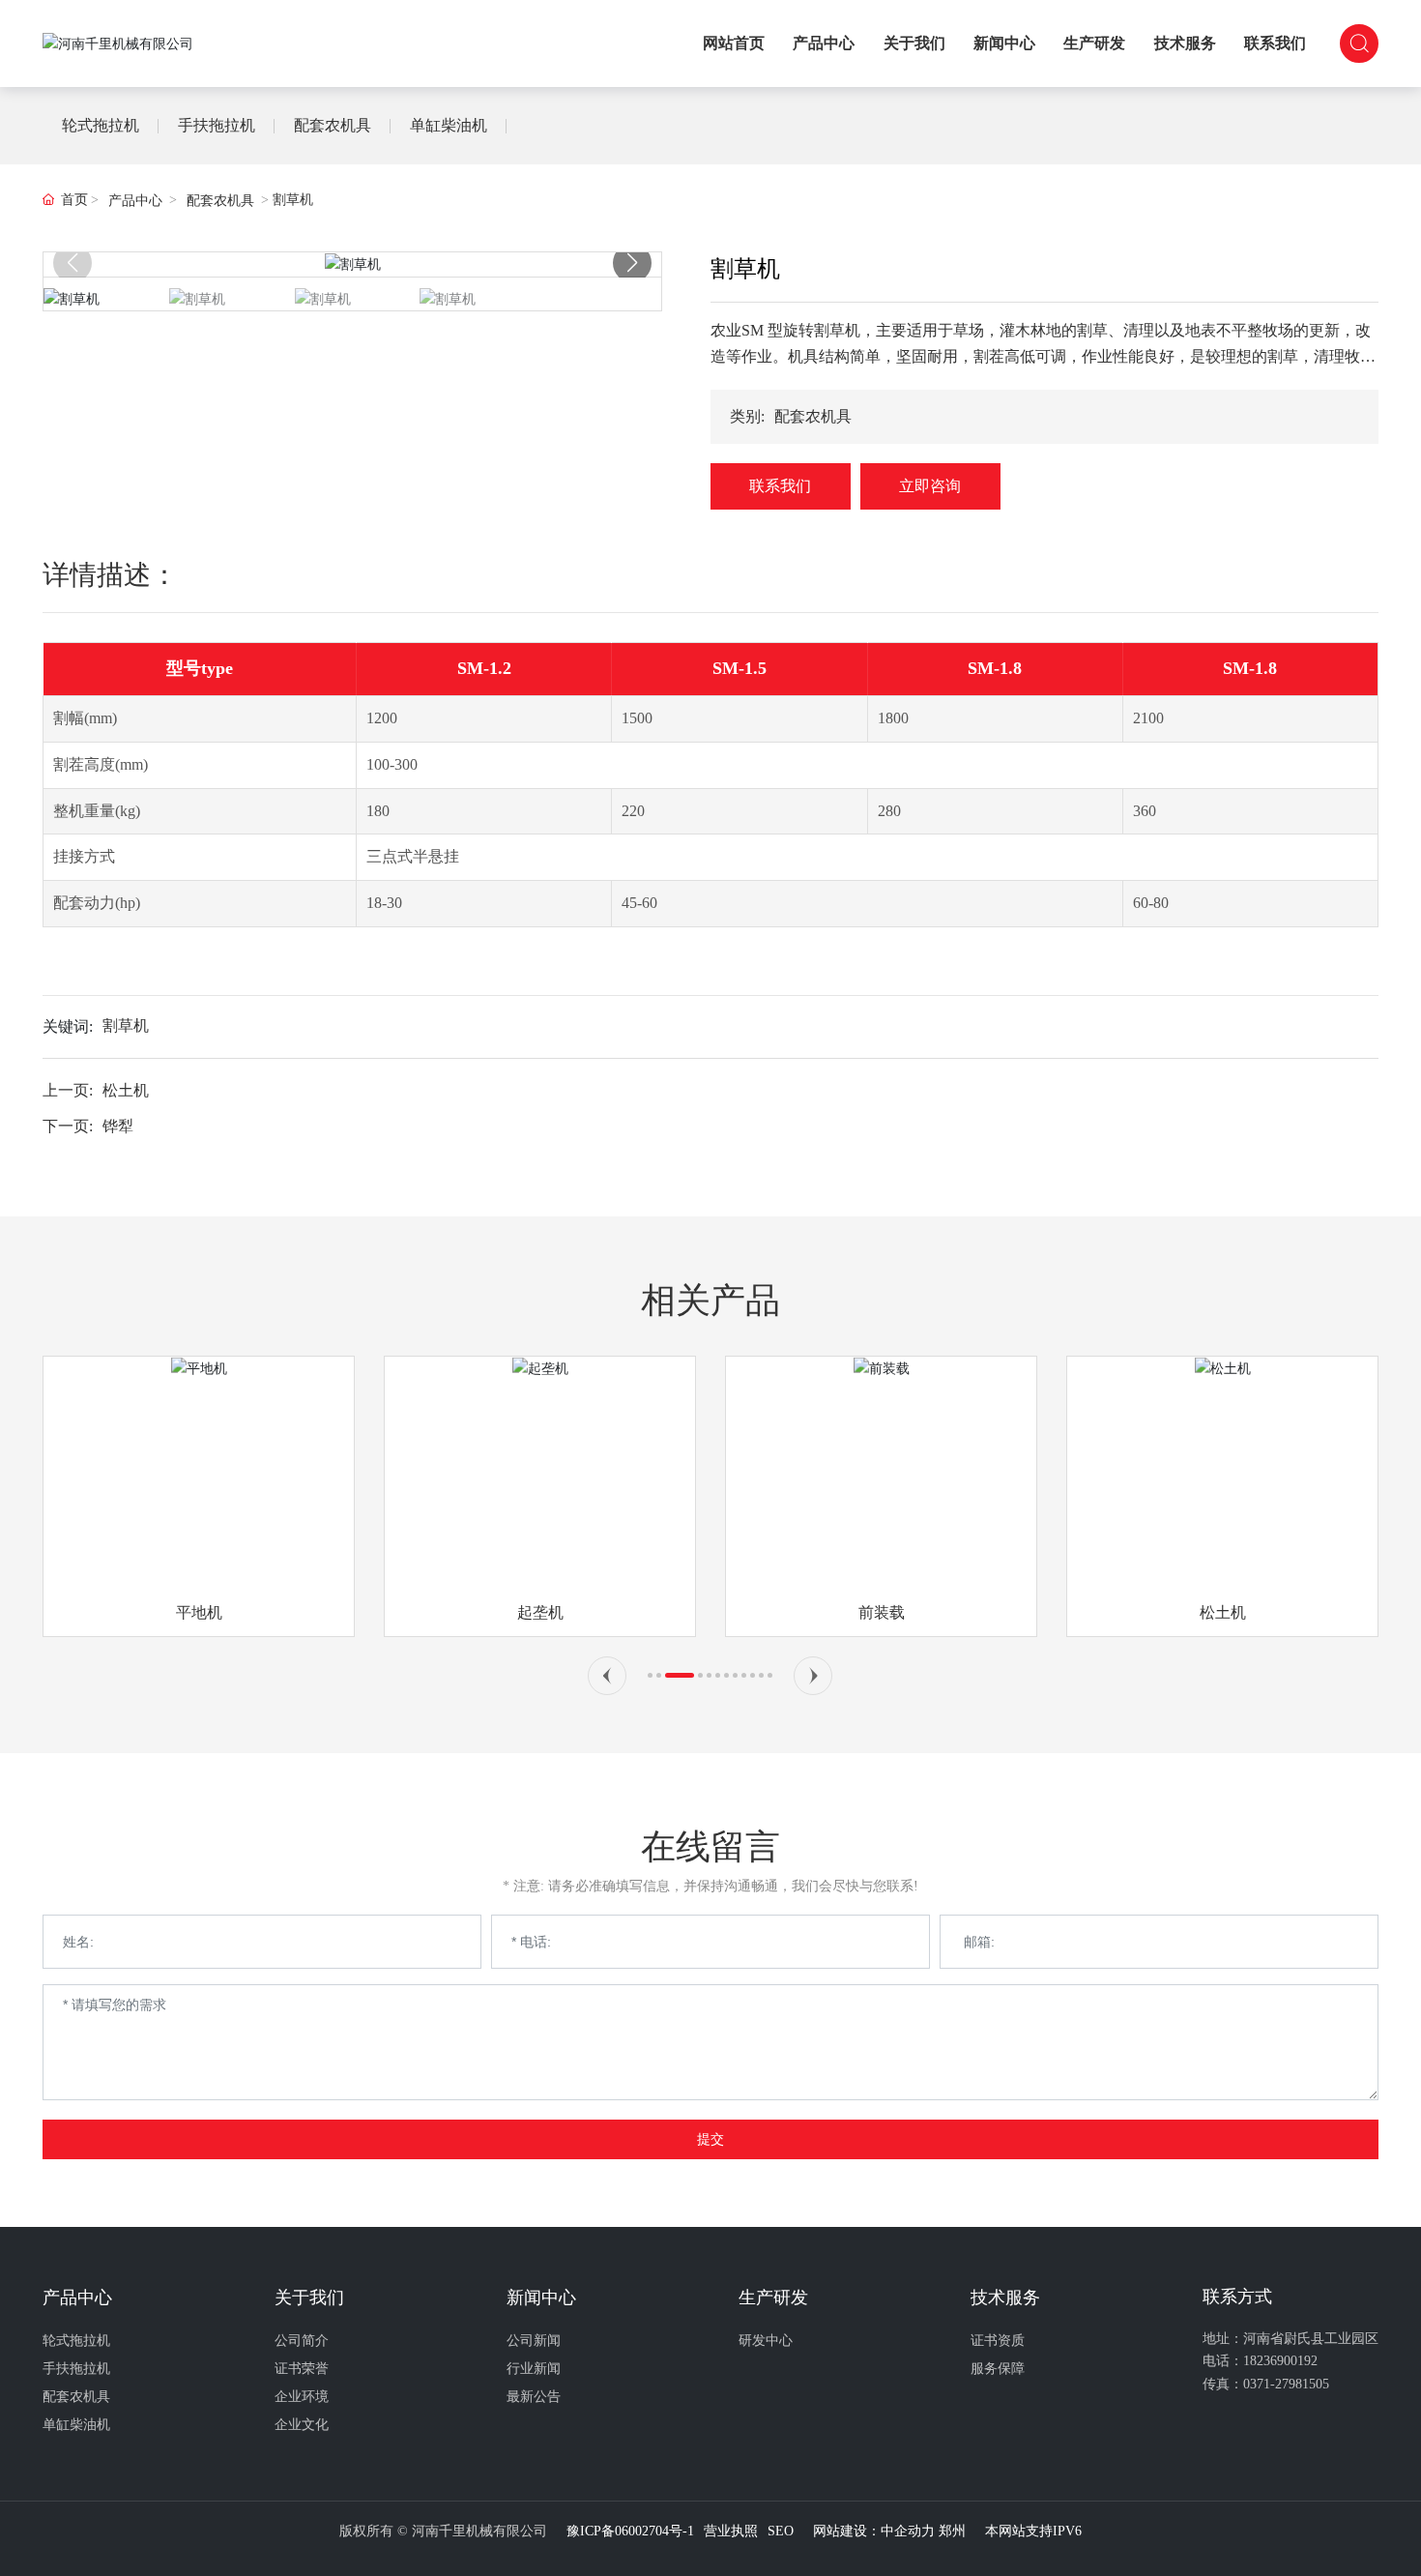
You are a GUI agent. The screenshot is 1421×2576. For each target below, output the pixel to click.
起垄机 (540, 1612)
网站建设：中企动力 (874, 2531)
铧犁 (118, 1126)
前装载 (882, 1612)
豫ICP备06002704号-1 (630, 2531)
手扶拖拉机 (217, 125)
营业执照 (731, 2531)
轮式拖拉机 (101, 125)
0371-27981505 (1286, 2384)
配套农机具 (333, 125)
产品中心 (135, 201)
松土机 (126, 1090)
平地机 (199, 1612)
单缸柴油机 (449, 125)
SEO (781, 2531)
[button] (632, 263)
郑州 (952, 2531)
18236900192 (1280, 2361)
